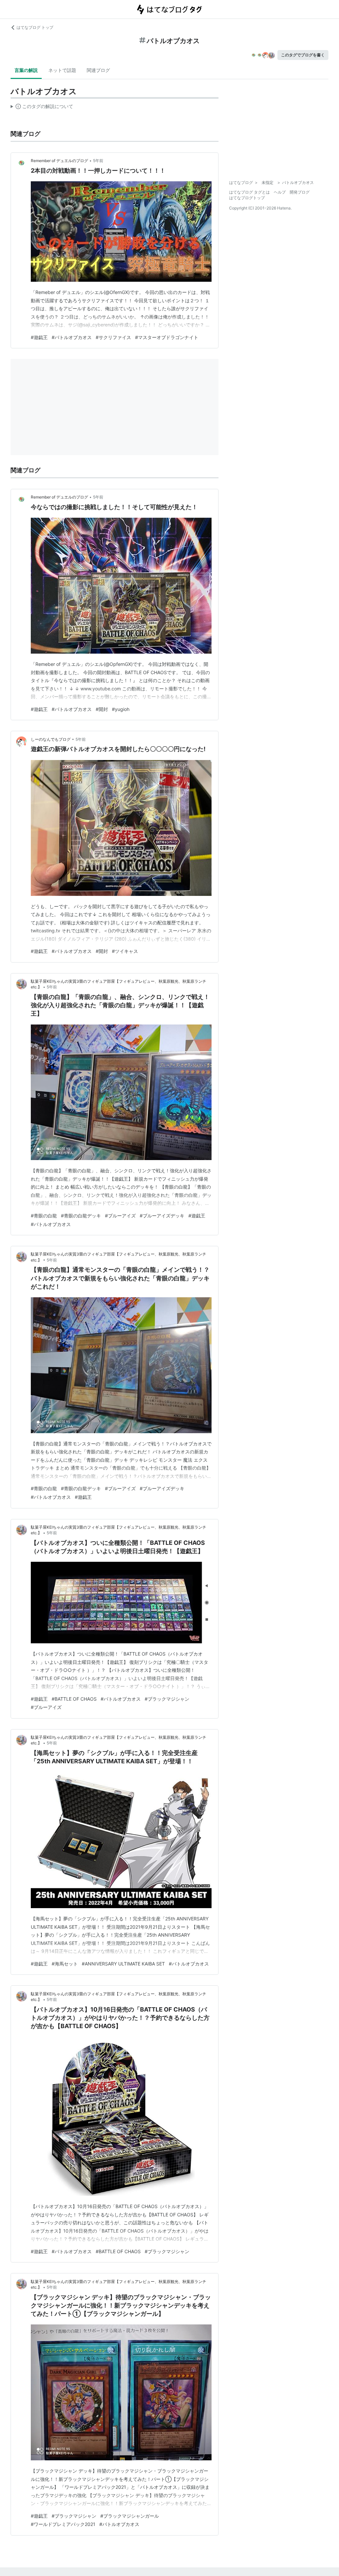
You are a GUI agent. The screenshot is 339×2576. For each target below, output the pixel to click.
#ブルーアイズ (120, 1216)
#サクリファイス (113, 337)
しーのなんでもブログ (51, 739)
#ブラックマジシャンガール (130, 2516)
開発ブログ (300, 192)
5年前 (98, 161)
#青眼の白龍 (44, 1216)
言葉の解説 (26, 70)
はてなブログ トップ (35, 27)
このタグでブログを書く (303, 55)
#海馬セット (65, 1964)
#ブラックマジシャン (167, 1699)
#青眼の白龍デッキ (81, 1216)
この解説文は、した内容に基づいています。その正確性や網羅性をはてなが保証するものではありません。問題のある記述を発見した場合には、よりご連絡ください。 (42, 108)
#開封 (102, 709)
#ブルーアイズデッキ (162, 1216)
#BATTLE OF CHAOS (74, 1699)
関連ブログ (98, 70)
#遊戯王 (39, 337)
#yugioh (121, 709)
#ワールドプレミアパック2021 (63, 2524)
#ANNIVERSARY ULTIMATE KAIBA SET (123, 1964)
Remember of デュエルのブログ (59, 161)
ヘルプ (280, 192)
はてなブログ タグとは (249, 192)
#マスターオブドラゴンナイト (167, 337)
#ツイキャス (125, 951)
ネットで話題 (62, 70)
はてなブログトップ (247, 198)
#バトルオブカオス (72, 337)
